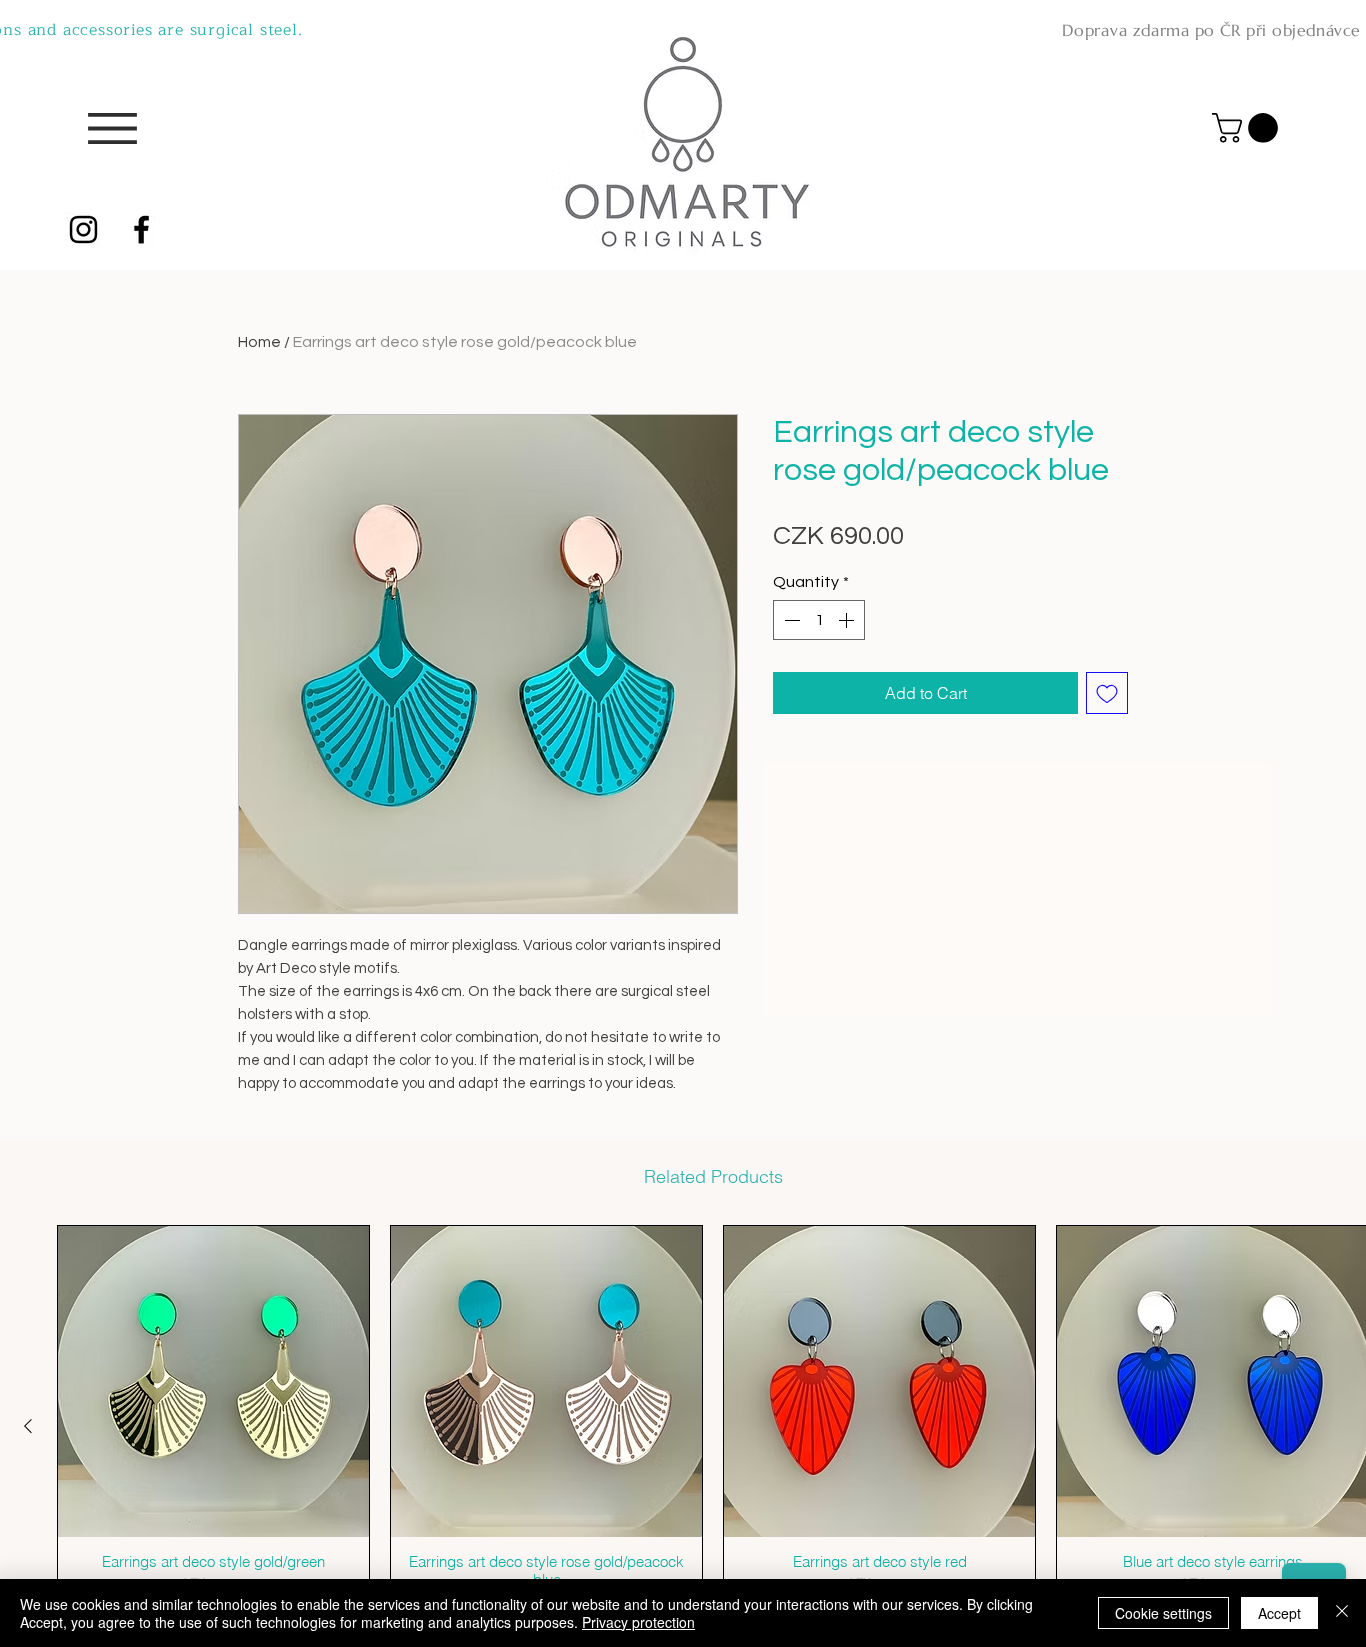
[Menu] (112, 128)
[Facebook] (141, 229)
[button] (1248, 128)
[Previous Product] (28, 1426)
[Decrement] (790, 620)
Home (259, 342)
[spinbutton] (819, 620)
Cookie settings (1163, 1613)
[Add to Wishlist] (1107, 693)
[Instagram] (83, 229)
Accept (1279, 1613)
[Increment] (848, 620)
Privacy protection (638, 1622)
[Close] (1342, 1613)
